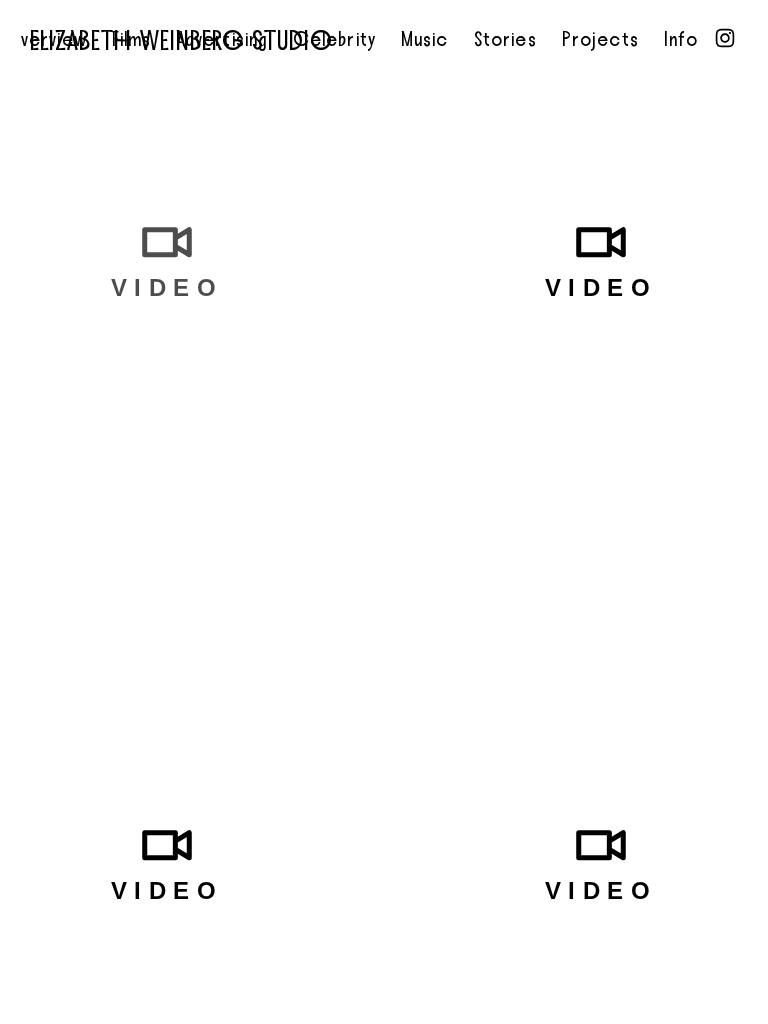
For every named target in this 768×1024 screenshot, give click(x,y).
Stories (505, 40)
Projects (600, 40)
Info (681, 40)
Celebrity (334, 40)
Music (425, 40)
